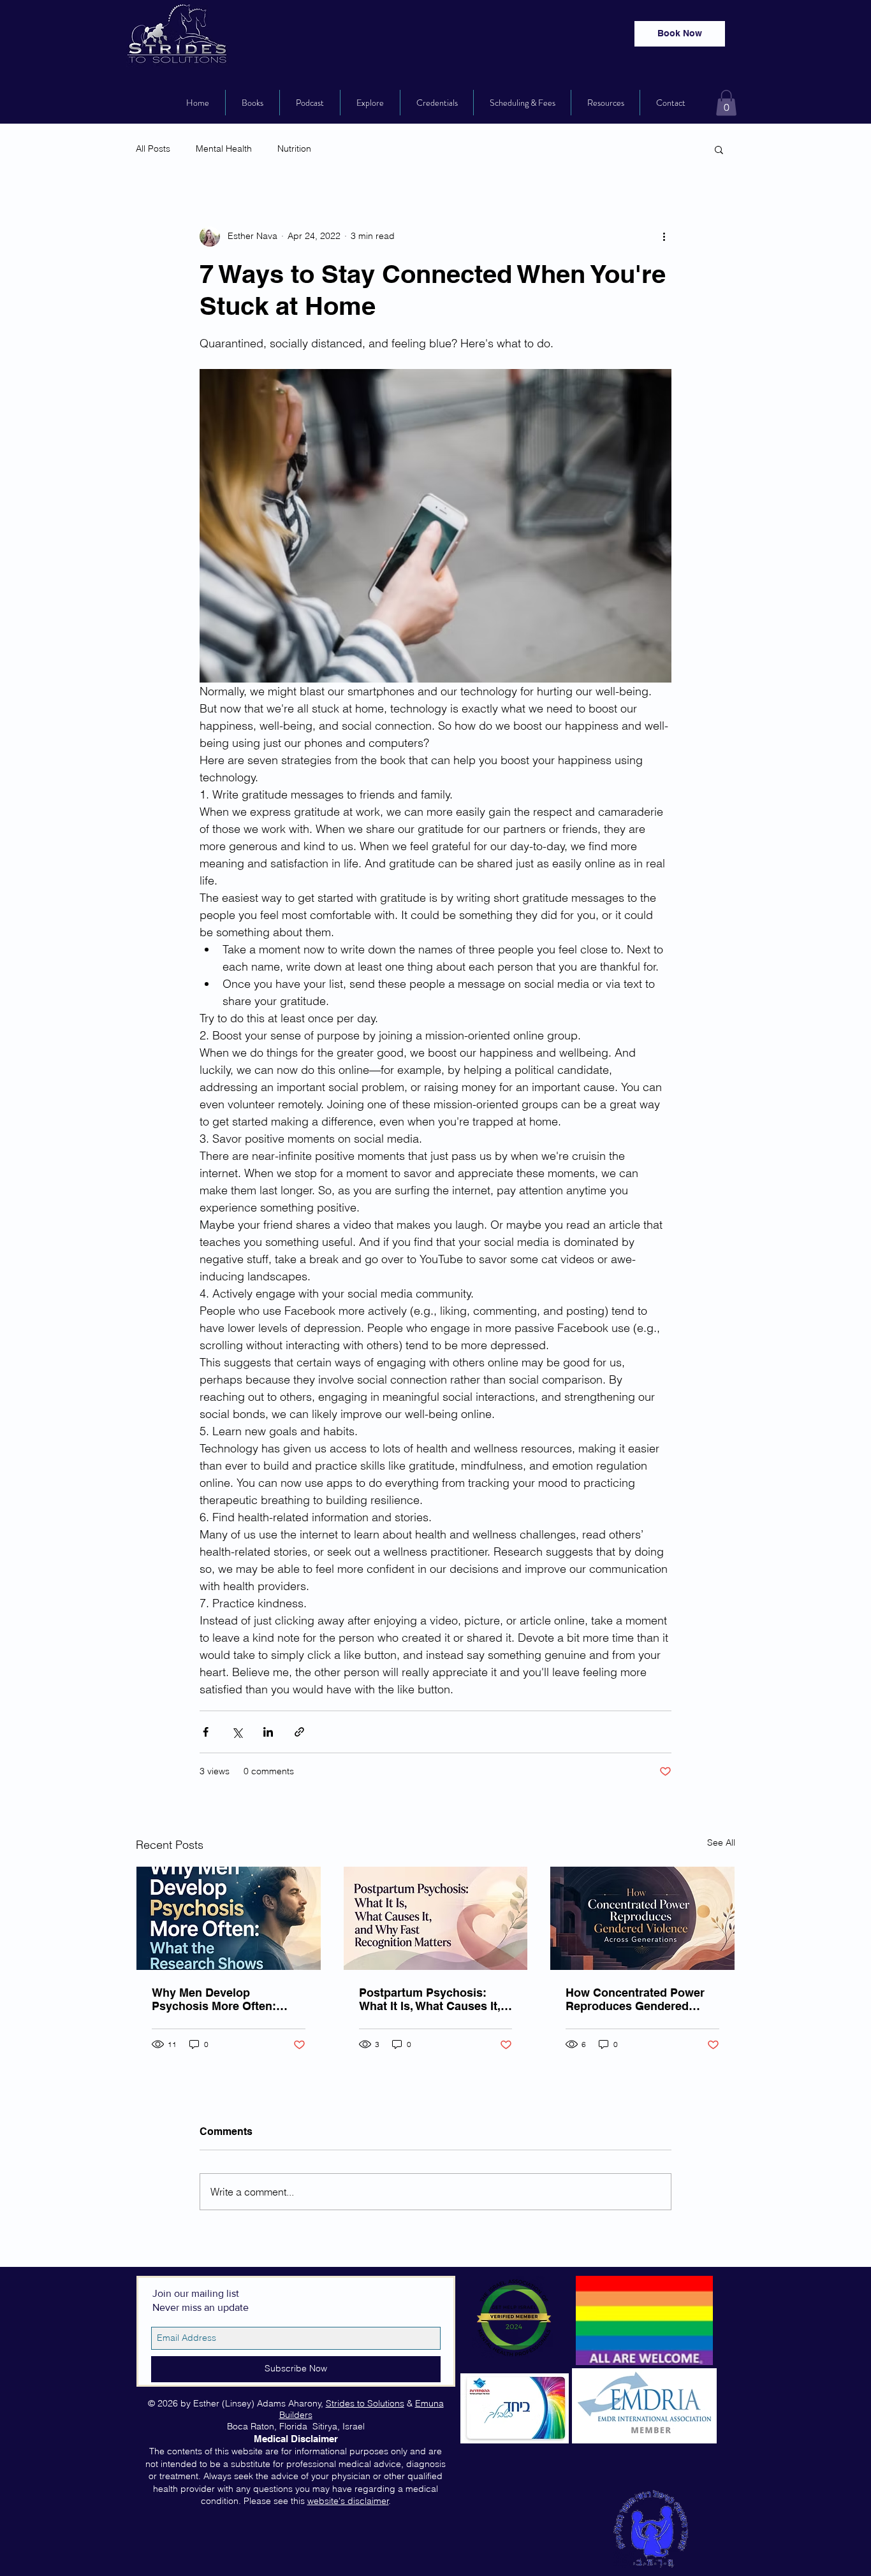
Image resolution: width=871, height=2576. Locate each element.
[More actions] (664, 236)
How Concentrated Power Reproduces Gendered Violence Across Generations (635, 1999)
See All (721, 1842)
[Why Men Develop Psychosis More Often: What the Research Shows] (229, 1918)
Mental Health (224, 148)
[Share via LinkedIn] (268, 1732)
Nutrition (294, 148)
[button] (726, 103)
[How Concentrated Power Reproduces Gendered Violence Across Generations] (642, 1918)
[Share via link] (299, 1732)
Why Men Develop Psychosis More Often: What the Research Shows (223, 1999)
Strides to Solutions (365, 2403)
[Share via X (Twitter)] (237, 1732)
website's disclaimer (348, 2501)
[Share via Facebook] (206, 1732)
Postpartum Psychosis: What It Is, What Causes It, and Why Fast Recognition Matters (430, 1999)
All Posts (153, 148)
